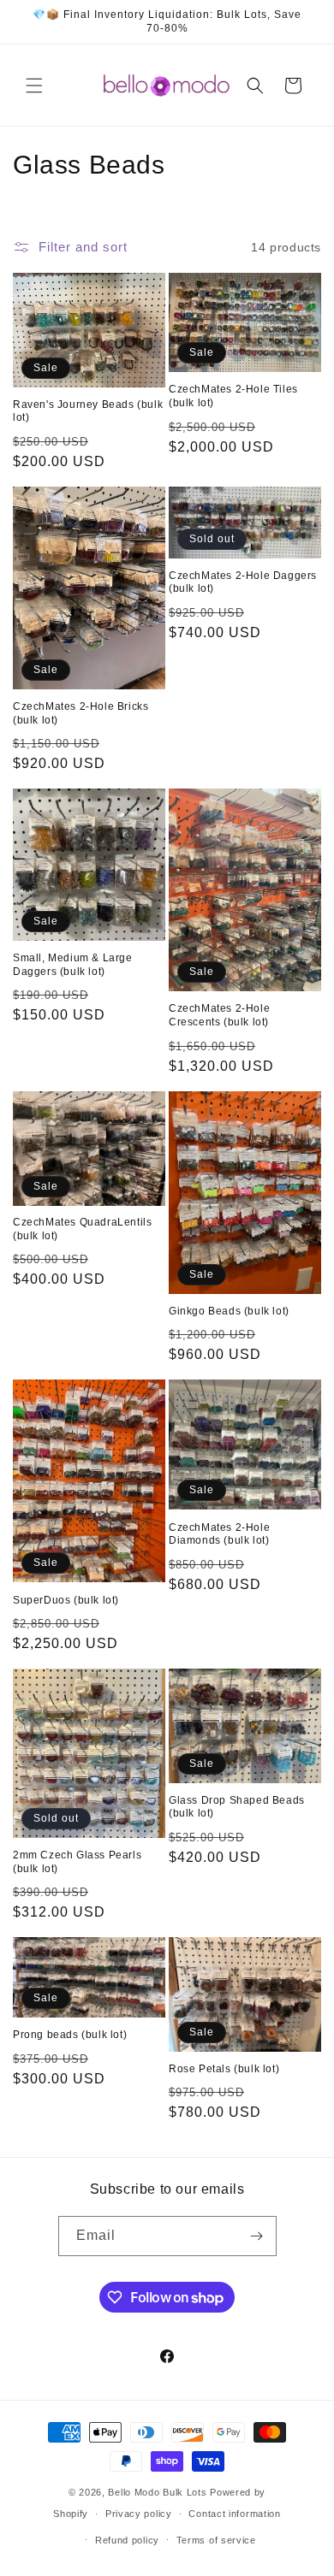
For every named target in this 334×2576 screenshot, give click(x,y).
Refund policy (127, 2540)
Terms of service (216, 2540)
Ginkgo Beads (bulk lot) (229, 1311)
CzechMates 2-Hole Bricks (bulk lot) (81, 713)
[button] (34, 86)
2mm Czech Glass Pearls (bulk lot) (77, 1862)
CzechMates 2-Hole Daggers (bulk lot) (243, 582)
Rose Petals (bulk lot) (224, 2069)
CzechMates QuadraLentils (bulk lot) (82, 1229)
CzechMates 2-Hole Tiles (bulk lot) (233, 396)
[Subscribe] (257, 2236)
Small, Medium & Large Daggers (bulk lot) (73, 965)
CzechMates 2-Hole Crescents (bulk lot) (219, 1015)
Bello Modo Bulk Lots (157, 2492)
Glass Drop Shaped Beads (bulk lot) (237, 1807)
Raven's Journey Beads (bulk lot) (88, 411)
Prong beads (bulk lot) (70, 2035)
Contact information (234, 2514)
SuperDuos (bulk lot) (66, 1600)
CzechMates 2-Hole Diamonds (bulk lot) (219, 1534)
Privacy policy (139, 2514)
